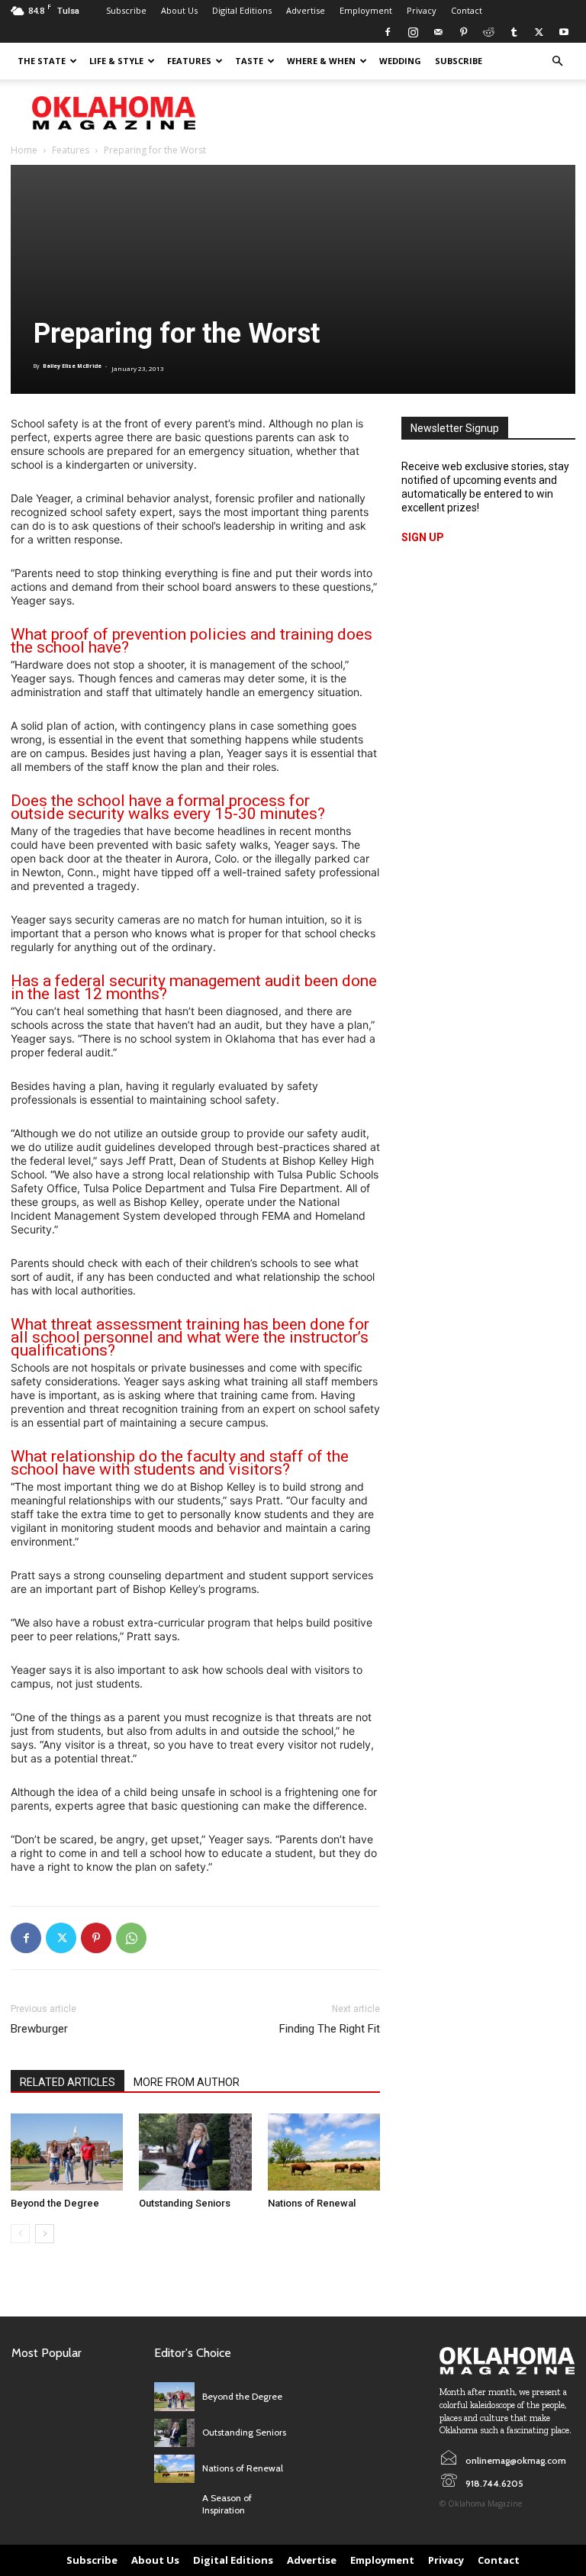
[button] (557, 61)
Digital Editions (242, 10)
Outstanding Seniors (185, 2203)
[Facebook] (388, 32)
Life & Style (116, 61)
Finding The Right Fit (330, 2029)
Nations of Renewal (312, 2203)
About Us (179, 10)
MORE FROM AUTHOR (187, 2082)
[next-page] (45, 2234)
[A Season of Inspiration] (174, 2505)
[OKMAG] (507, 2361)
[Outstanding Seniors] (195, 2152)
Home (24, 150)
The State (42, 61)
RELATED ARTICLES (68, 2082)
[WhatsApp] (131, 1938)
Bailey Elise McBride (72, 366)
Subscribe (126, 10)
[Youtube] (564, 32)
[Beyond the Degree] (67, 2152)
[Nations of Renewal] (324, 2152)
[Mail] (438, 32)
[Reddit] (488, 32)
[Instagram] (413, 32)
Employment (366, 10)
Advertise (306, 10)
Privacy (422, 10)
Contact (467, 10)
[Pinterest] (463, 32)
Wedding (400, 61)
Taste (249, 61)
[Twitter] (539, 32)
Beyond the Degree (55, 2203)
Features (189, 61)
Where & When (321, 61)
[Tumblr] (514, 32)
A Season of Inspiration (227, 2504)
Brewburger (39, 2029)
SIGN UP (423, 537)
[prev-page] (20, 2234)
